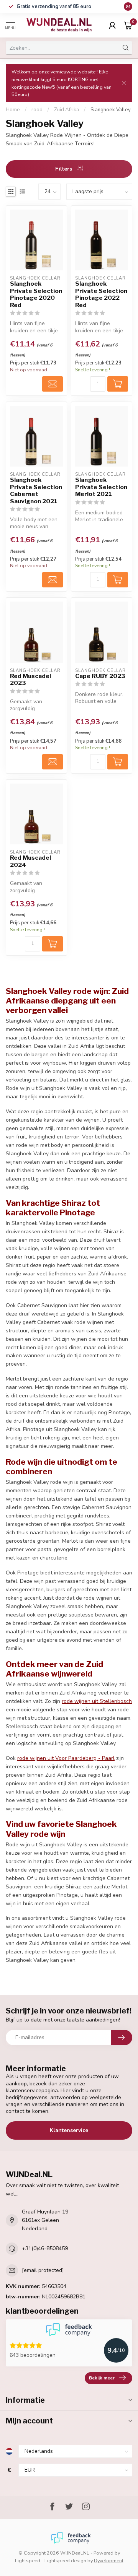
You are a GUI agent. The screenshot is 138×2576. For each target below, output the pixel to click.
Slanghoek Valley (111, 110)
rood (37, 110)
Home (13, 110)
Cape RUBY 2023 (100, 676)
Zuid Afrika (67, 110)
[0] (128, 25)
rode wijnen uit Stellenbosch (97, 1701)
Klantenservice (69, 2130)
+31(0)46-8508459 (45, 2248)
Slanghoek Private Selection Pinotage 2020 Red (36, 294)
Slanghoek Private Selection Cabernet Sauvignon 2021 (36, 490)
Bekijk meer (102, 2378)
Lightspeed (28, 2561)
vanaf (54, 7)
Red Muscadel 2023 (30, 680)
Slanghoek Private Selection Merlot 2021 (101, 487)
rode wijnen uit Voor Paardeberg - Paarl (66, 1758)
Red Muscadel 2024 (30, 861)
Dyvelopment (109, 2561)
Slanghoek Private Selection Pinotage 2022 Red (101, 294)
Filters (64, 169)
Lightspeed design (65, 2561)
